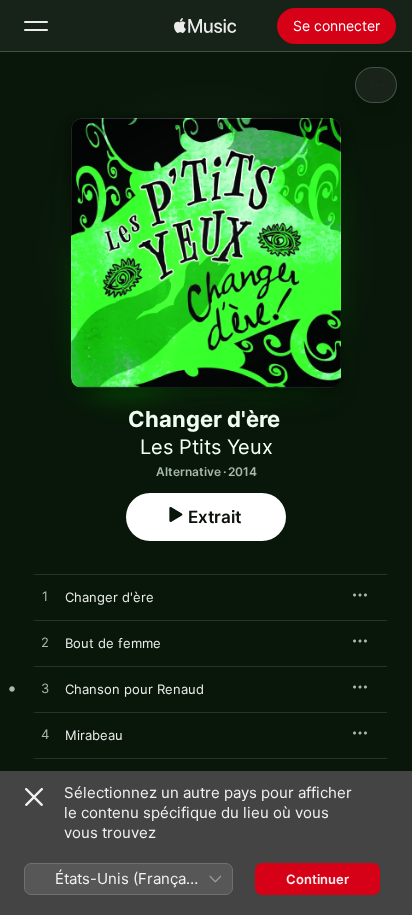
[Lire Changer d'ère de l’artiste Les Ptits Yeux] (45, 597)
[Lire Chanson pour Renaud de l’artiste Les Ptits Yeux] (45, 689)
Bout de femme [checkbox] (113, 643)
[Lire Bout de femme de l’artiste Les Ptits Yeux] (45, 643)
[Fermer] (34, 797)
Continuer (317, 879)
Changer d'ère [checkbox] (109, 597)
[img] (205, 26)
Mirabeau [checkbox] (94, 735)
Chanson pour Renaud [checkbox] (134, 689)
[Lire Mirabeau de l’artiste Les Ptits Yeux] (45, 735)
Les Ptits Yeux (206, 447)
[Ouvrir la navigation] (36, 26)
